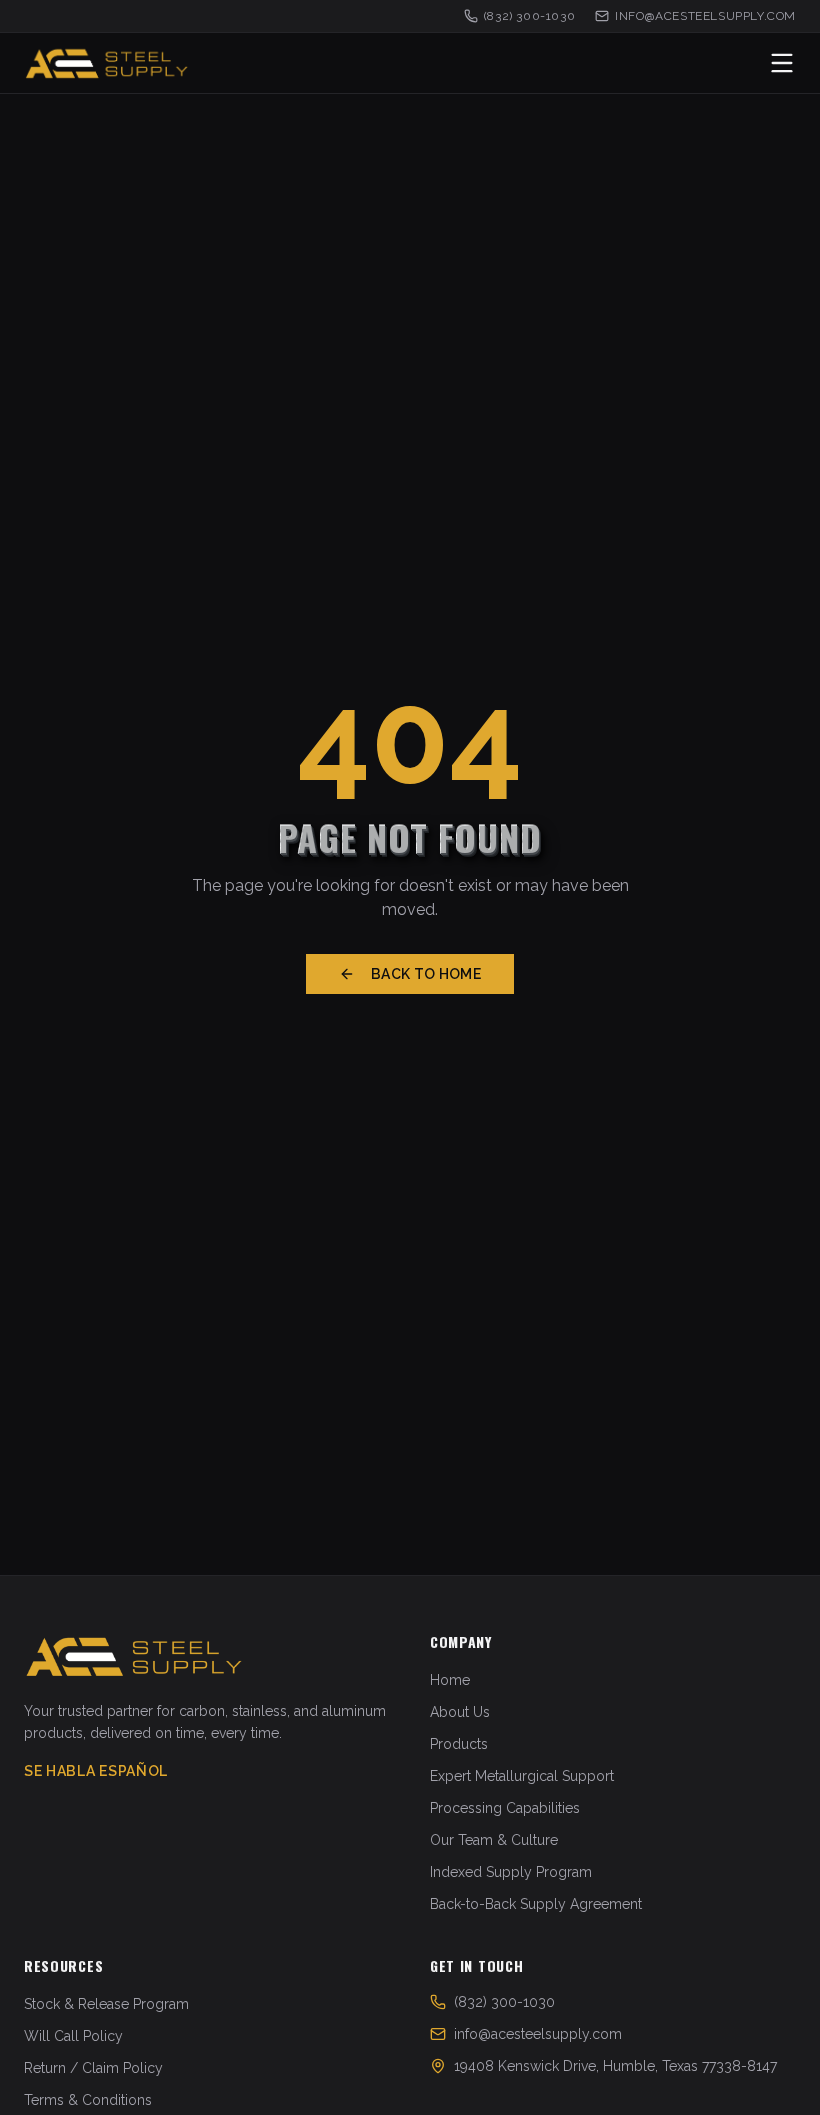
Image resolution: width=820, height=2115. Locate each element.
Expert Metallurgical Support (522, 1776)
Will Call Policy (73, 2036)
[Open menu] (782, 63)
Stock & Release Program (106, 2004)
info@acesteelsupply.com (705, 16)
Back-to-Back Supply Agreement (536, 1904)
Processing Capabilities (505, 1808)
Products (459, 1744)
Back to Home (426, 974)
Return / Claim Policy (93, 2068)
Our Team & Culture (494, 1840)
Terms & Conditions (88, 2100)
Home (450, 1680)
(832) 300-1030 (529, 16)
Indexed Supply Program (511, 1872)
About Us (460, 1712)
